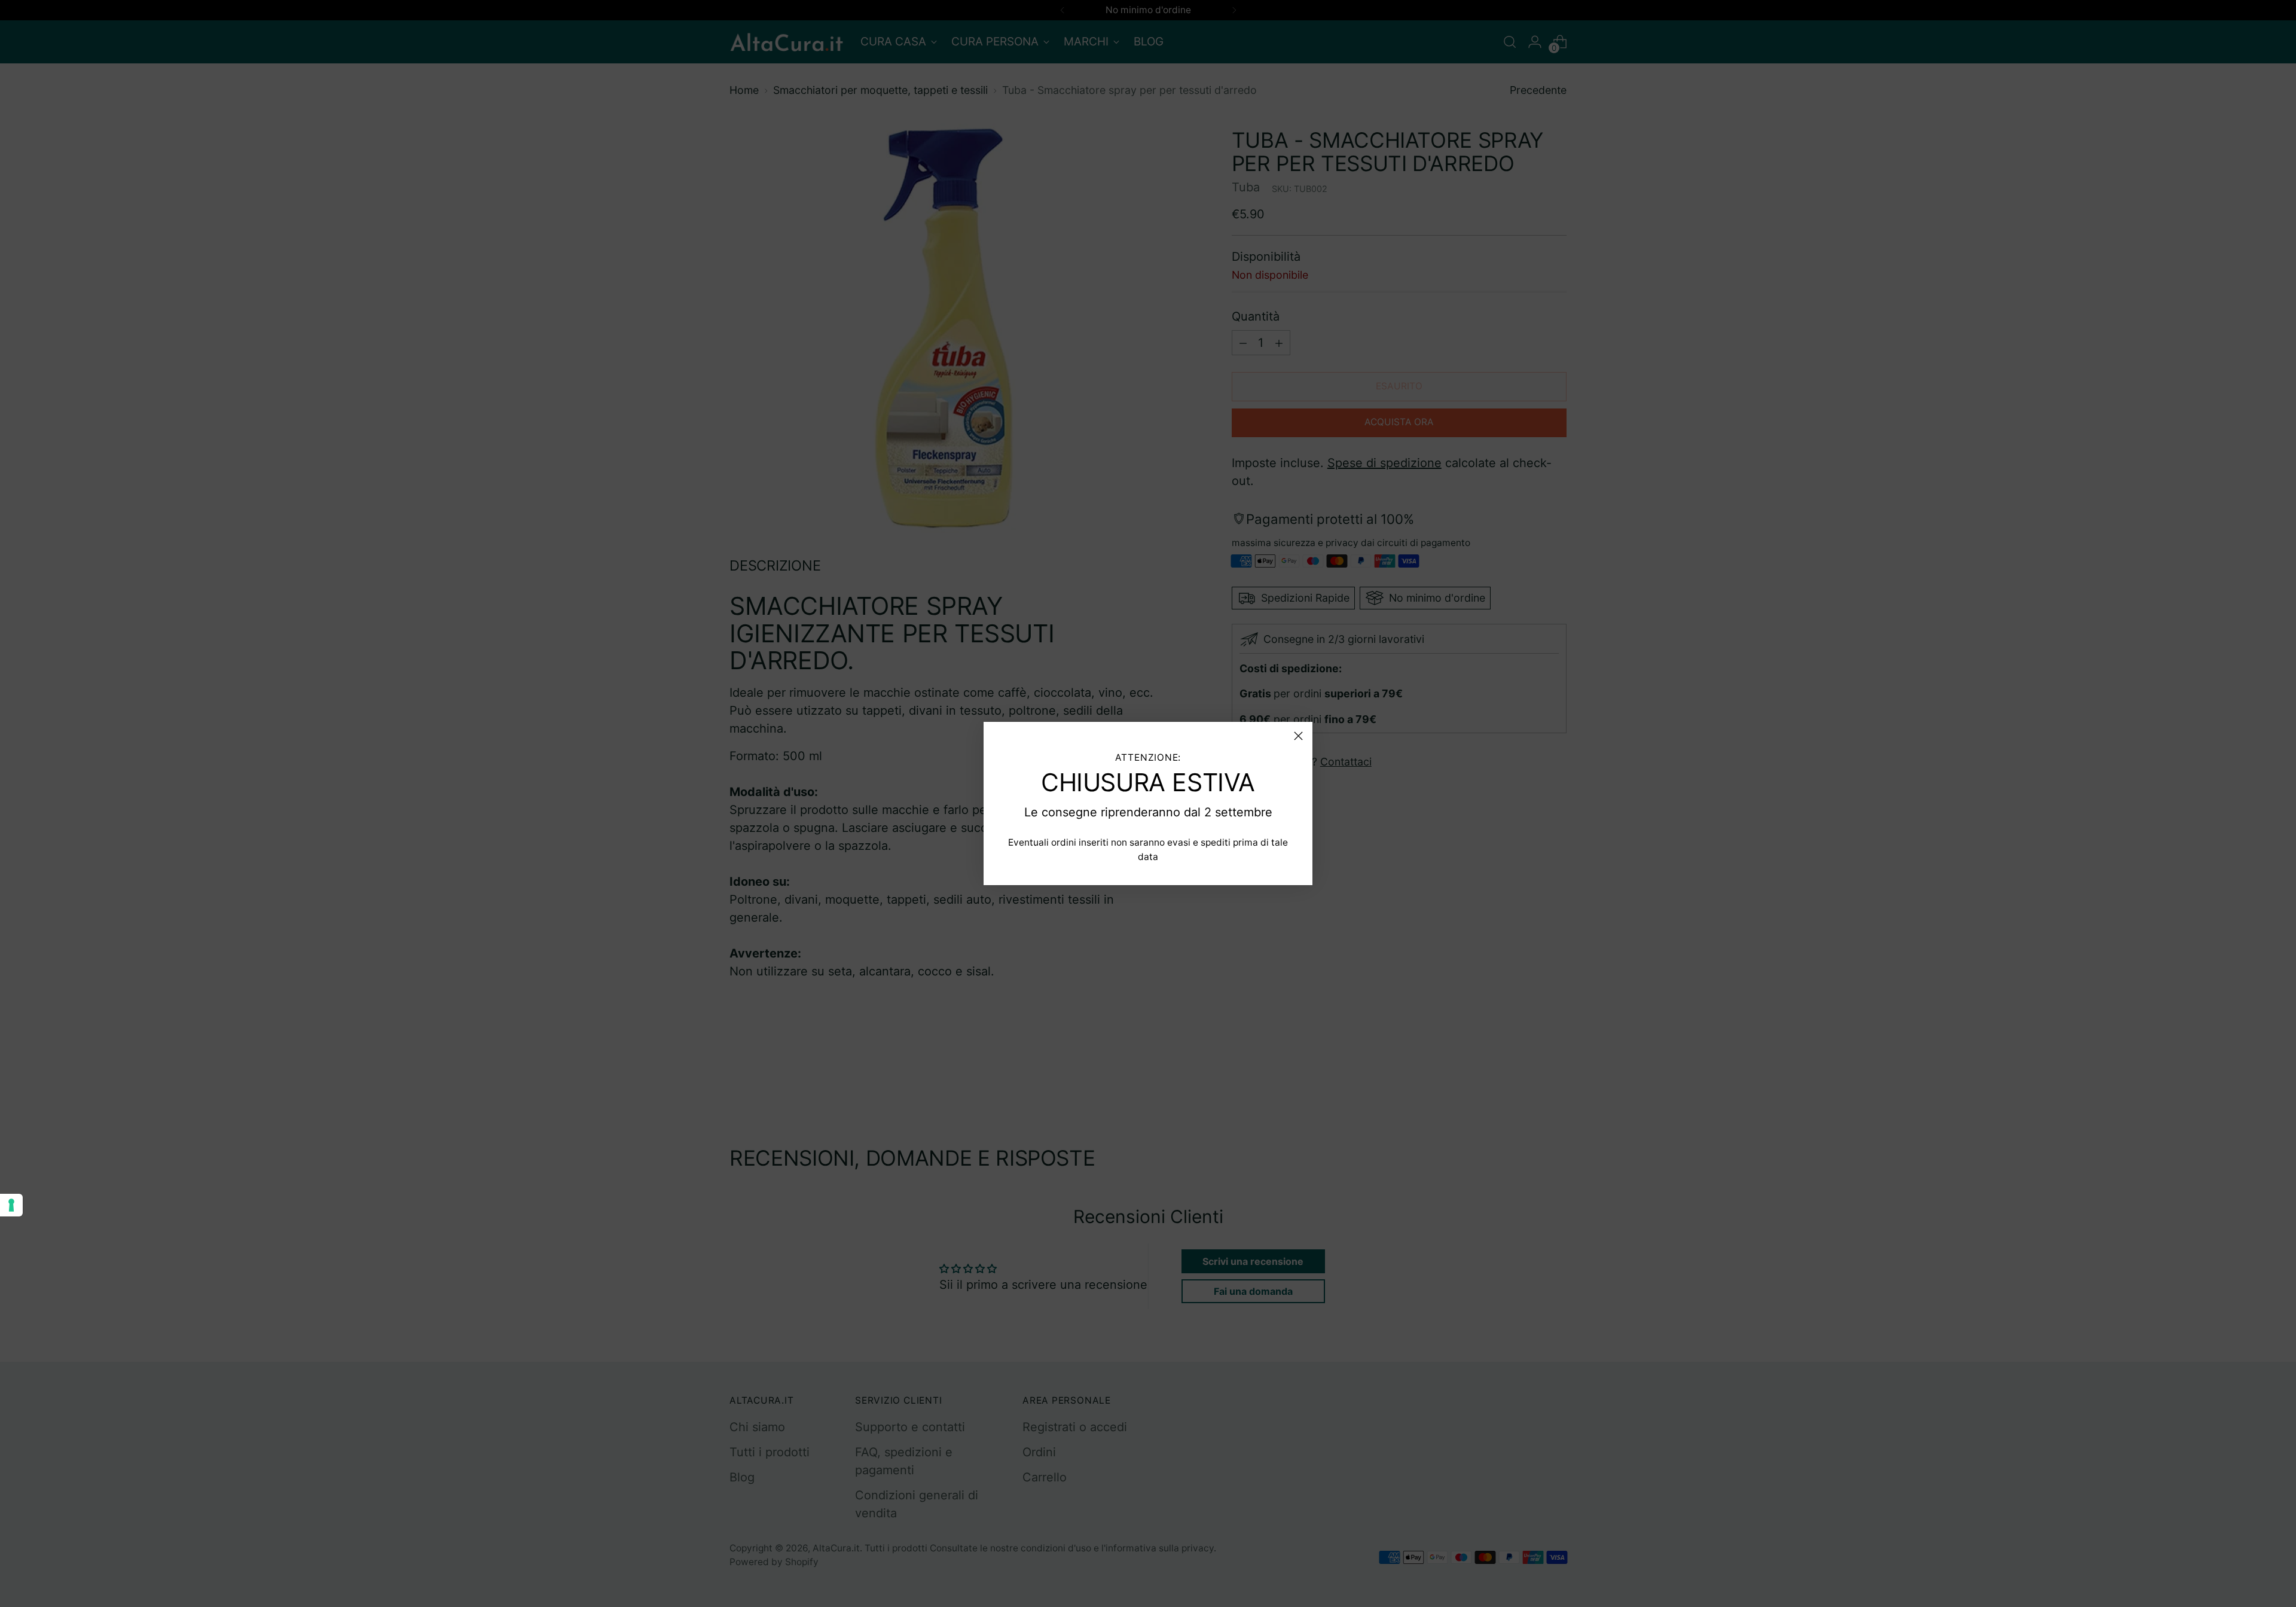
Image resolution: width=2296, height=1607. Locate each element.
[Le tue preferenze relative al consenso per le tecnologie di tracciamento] (11, 1205)
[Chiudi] (1298, 736)
